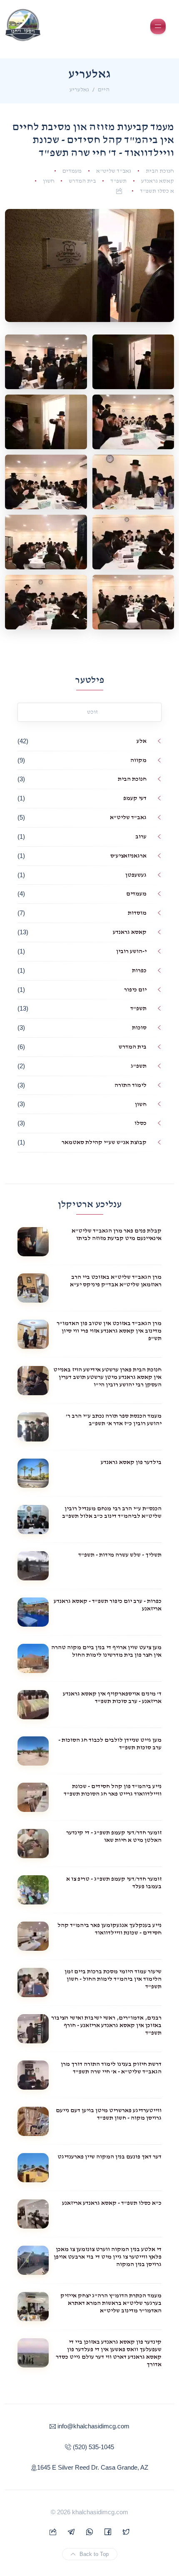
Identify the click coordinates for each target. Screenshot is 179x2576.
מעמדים (72, 171)
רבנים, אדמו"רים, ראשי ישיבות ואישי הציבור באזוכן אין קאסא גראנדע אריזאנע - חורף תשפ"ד (106, 2025)
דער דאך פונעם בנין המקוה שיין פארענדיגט (109, 2157)
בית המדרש (82, 181)
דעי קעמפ (135, 798)
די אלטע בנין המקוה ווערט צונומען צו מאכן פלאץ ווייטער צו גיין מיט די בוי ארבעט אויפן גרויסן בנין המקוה (108, 2257)
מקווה (138, 760)
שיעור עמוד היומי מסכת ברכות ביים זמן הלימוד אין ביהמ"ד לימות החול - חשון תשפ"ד (113, 1979)
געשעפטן (136, 875)
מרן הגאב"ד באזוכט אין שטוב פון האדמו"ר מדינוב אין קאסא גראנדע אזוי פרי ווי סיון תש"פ (109, 1331)
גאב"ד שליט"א (114, 171)
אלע (142, 741)
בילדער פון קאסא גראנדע (131, 1462)
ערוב (141, 836)
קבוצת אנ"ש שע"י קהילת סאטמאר (104, 1142)
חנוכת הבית (160, 171)
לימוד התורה (131, 1085)
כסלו (140, 1123)
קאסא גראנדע (158, 181)
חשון (49, 181)
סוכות (139, 1028)
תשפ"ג (139, 1066)
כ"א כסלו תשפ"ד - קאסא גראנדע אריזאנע (112, 2203)
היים (104, 90)
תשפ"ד (118, 181)
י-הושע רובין (131, 951)
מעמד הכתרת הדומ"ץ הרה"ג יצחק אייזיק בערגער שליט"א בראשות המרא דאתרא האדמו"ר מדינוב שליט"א (111, 2303)
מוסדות (137, 913)
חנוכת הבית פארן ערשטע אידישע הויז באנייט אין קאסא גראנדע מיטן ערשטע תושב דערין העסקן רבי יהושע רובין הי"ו (107, 1377)
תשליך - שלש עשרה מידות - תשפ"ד (120, 1555)
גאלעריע (79, 90)
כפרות (139, 970)
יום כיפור (135, 990)
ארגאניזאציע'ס (128, 856)
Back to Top (94, 2554)
